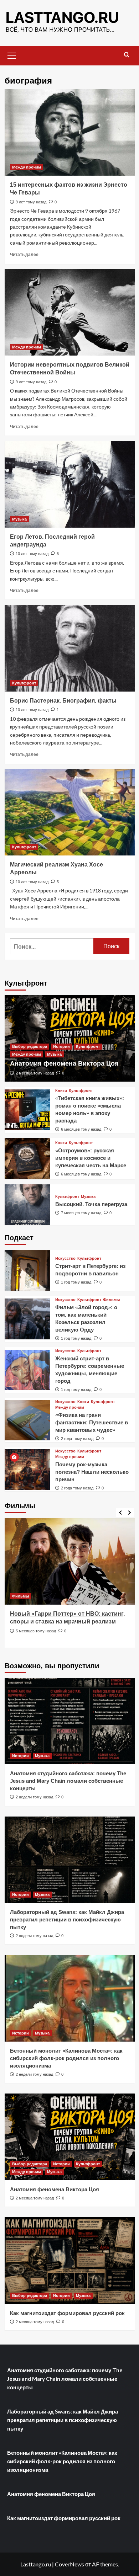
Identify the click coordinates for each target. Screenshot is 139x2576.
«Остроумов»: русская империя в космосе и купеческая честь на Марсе (91, 1158)
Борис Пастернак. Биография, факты (63, 701)
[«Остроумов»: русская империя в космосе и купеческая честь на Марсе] (27, 1159)
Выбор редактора (30, 1046)
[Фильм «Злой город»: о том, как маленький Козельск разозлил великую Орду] (27, 1319)
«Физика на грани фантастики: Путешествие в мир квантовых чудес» (92, 1422)
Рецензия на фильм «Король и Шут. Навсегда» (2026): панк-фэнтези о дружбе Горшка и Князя (69, 1622)
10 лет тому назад (32, 554)
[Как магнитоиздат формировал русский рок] (70, 2260)
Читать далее (24, 254)
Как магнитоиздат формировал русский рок (67, 2313)
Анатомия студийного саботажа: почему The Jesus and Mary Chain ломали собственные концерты (68, 1781)
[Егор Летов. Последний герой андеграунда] (70, 484)
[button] (12, 55)
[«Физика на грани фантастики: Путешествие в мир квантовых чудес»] (27, 1420)
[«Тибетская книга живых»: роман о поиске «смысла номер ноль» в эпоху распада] (27, 1110)
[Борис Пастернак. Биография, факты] (70, 648)
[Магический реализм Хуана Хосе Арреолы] (70, 812)
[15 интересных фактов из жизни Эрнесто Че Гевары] (70, 132)
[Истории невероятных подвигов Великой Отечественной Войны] (70, 312)
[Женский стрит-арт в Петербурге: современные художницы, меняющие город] (27, 1370)
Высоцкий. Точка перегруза (91, 1204)
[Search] (127, 55)
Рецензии (21, 1596)
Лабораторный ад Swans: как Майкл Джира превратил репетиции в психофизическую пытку (67, 1919)
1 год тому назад (76, 1282)
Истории (61, 1046)
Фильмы (111, 1300)
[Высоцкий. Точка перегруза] (27, 1205)
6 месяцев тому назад (81, 1129)
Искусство (65, 1258)
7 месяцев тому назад (81, 1213)
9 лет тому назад (31, 202)
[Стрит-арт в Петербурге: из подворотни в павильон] (27, 1270)
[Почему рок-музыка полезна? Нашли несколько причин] (27, 1469)
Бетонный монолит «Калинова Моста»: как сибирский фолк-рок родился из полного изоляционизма (66, 2058)
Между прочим (27, 167)
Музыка (19, 519)
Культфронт (24, 683)
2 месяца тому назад (35, 1073)
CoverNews (69, 2564)
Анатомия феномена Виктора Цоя (64, 1063)
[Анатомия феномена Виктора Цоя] (70, 2137)
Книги (61, 1091)
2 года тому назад (77, 1439)
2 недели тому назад (34, 1797)
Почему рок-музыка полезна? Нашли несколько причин (92, 1472)
